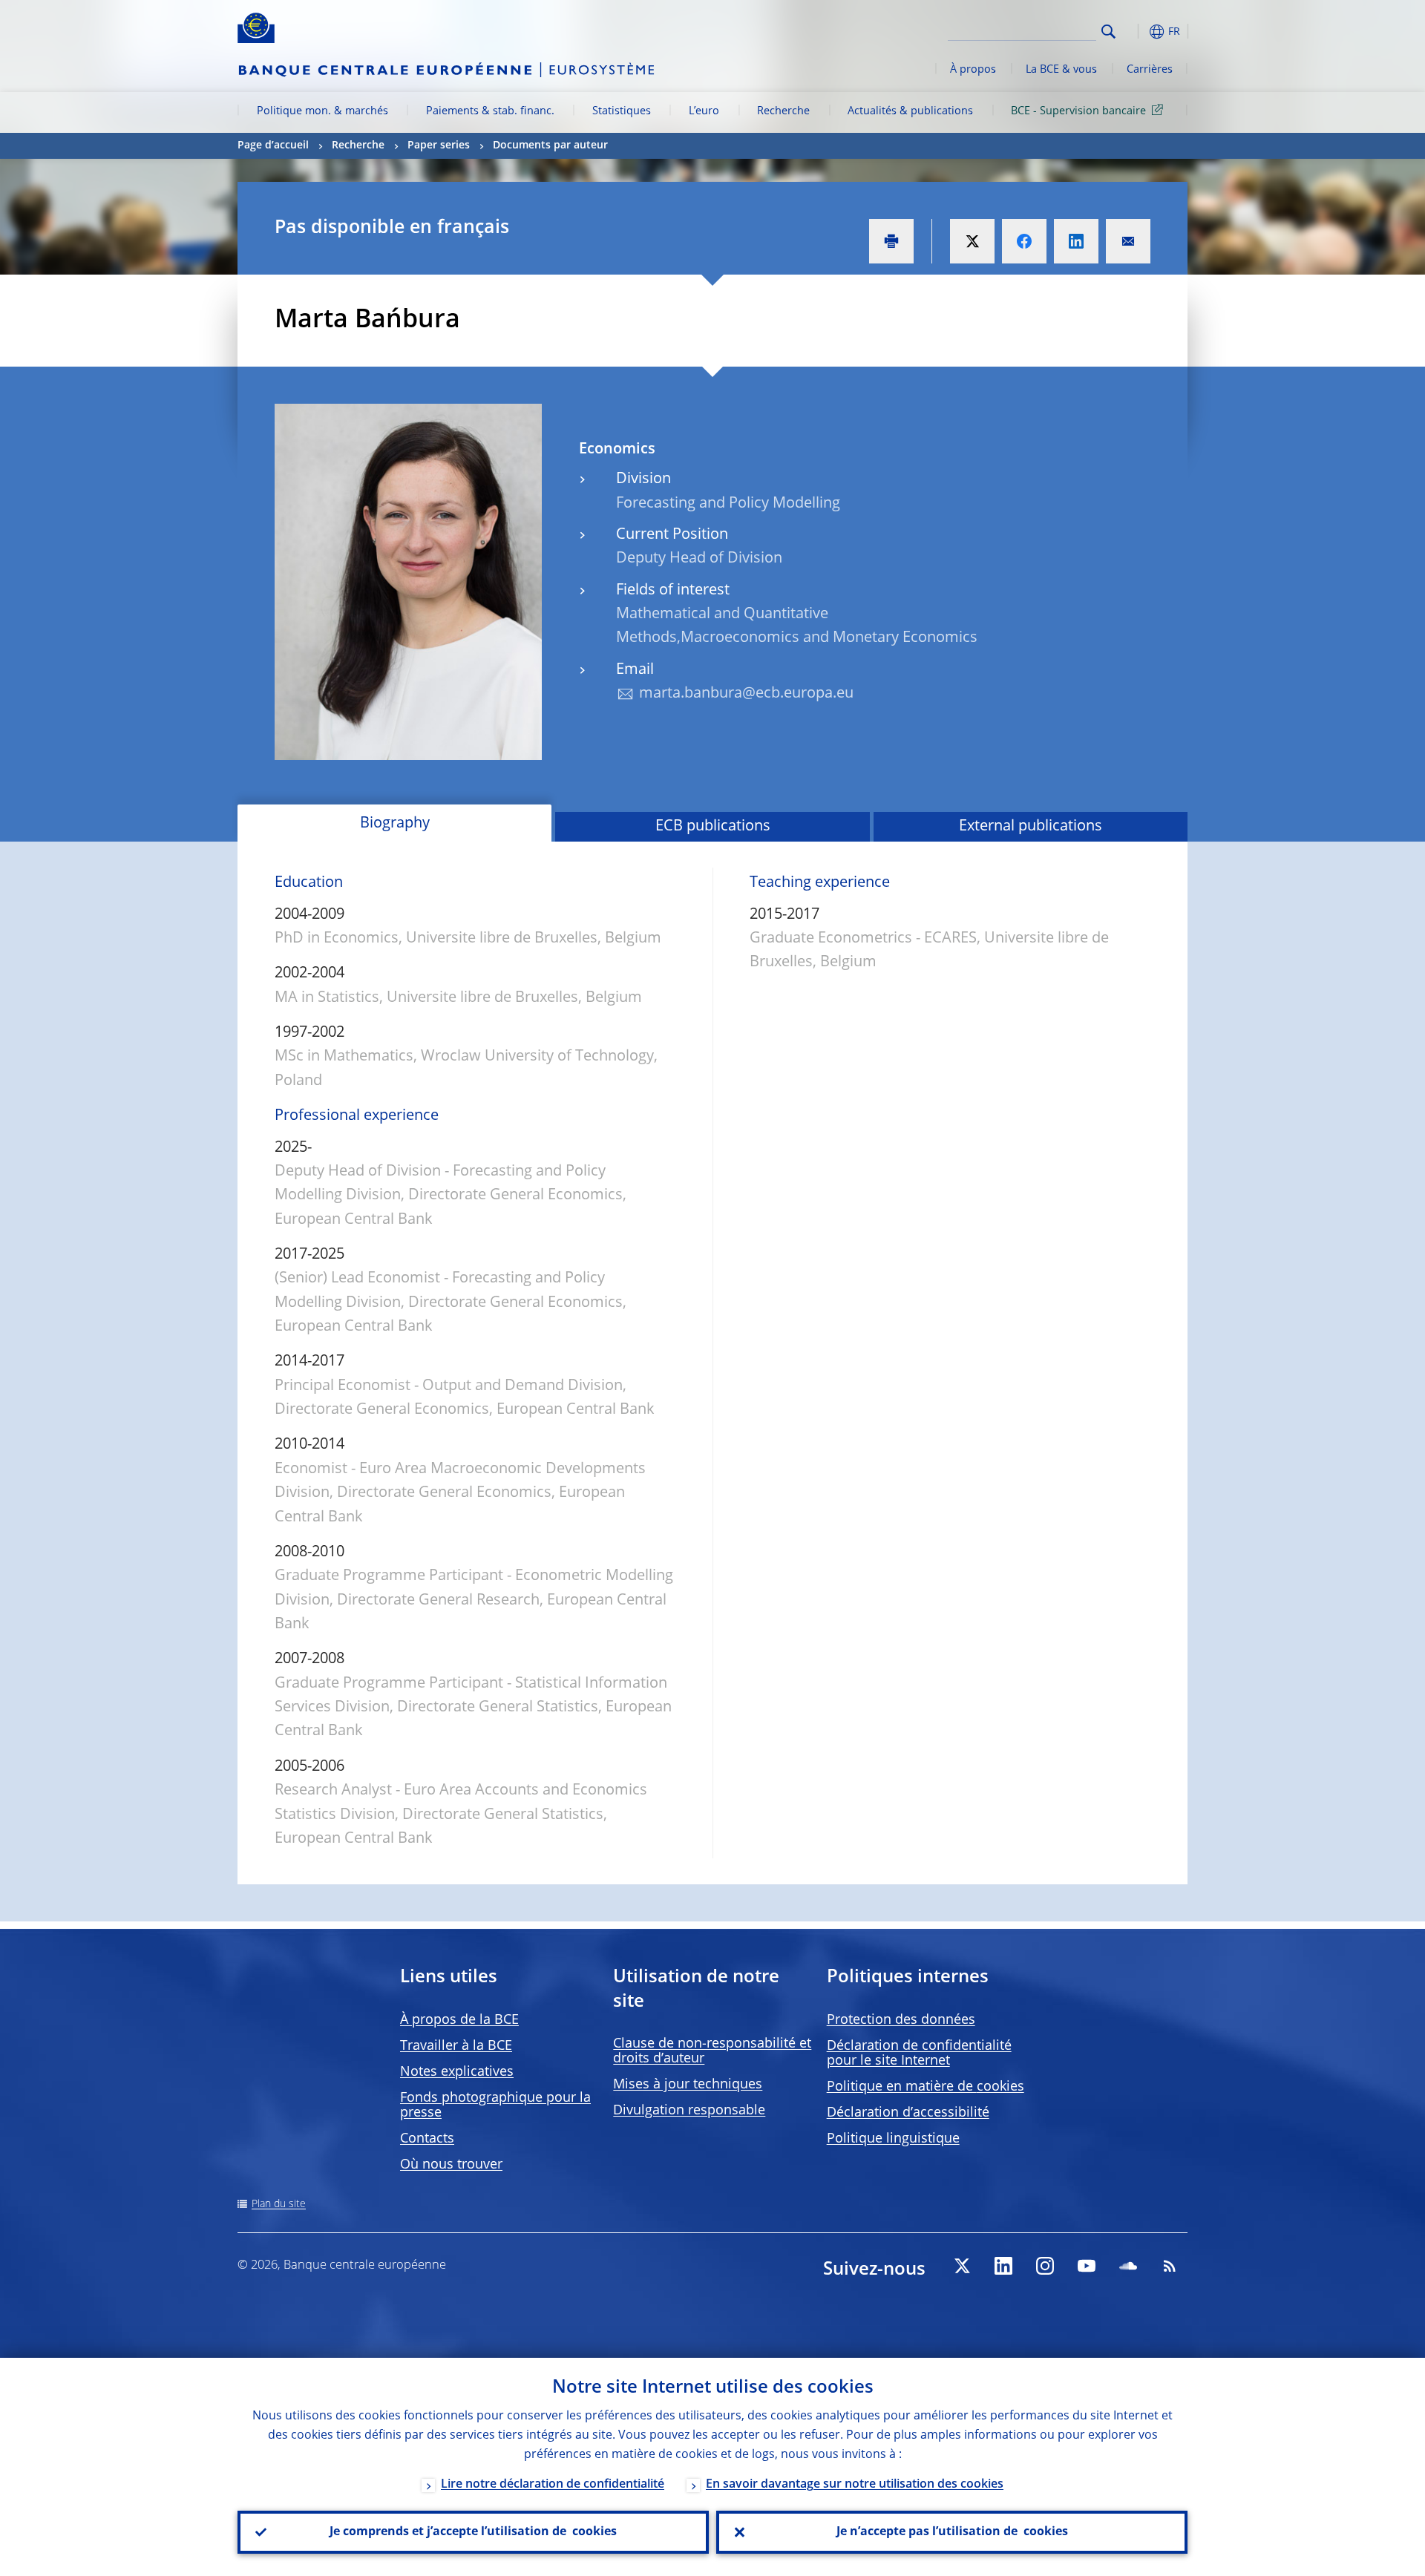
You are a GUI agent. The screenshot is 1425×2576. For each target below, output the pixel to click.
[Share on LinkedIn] (1076, 241)
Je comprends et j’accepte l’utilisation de (473, 2532)
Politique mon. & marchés (322, 111)
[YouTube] (1087, 2266)
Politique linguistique (893, 2139)
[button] (1136, 32)
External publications (1031, 827)
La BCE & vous (1061, 70)
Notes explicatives (457, 2072)
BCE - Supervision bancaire (1078, 111)
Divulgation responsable (689, 2111)
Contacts (427, 2139)
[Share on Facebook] (1024, 241)
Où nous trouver (451, 2165)
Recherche (783, 111)
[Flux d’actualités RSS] (1170, 2266)
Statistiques (622, 111)
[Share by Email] (1128, 241)
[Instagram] (1045, 2266)
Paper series (439, 145)
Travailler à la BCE (456, 2046)
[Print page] (891, 241)
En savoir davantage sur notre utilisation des (855, 2485)
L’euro (704, 111)
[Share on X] (972, 241)
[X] (962, 2266)
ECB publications (713, 827)
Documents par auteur (550, 145)
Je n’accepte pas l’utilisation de (952, 2532)
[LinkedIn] (1003, 2266)
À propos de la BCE (459, 2020)
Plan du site (279, 2204)
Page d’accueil (273, 145)
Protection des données (901, 2020)
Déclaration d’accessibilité (908, 2113)
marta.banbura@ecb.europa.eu (746, 694)
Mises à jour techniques (688, 2085)
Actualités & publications (910, 111)
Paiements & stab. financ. (490, 111)
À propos (973, 70)
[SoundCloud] (1128, 2266)
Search (1108, 32)
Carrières (1150, 70)
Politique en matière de (926, 2087)
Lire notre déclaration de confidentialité (553, 2485)
